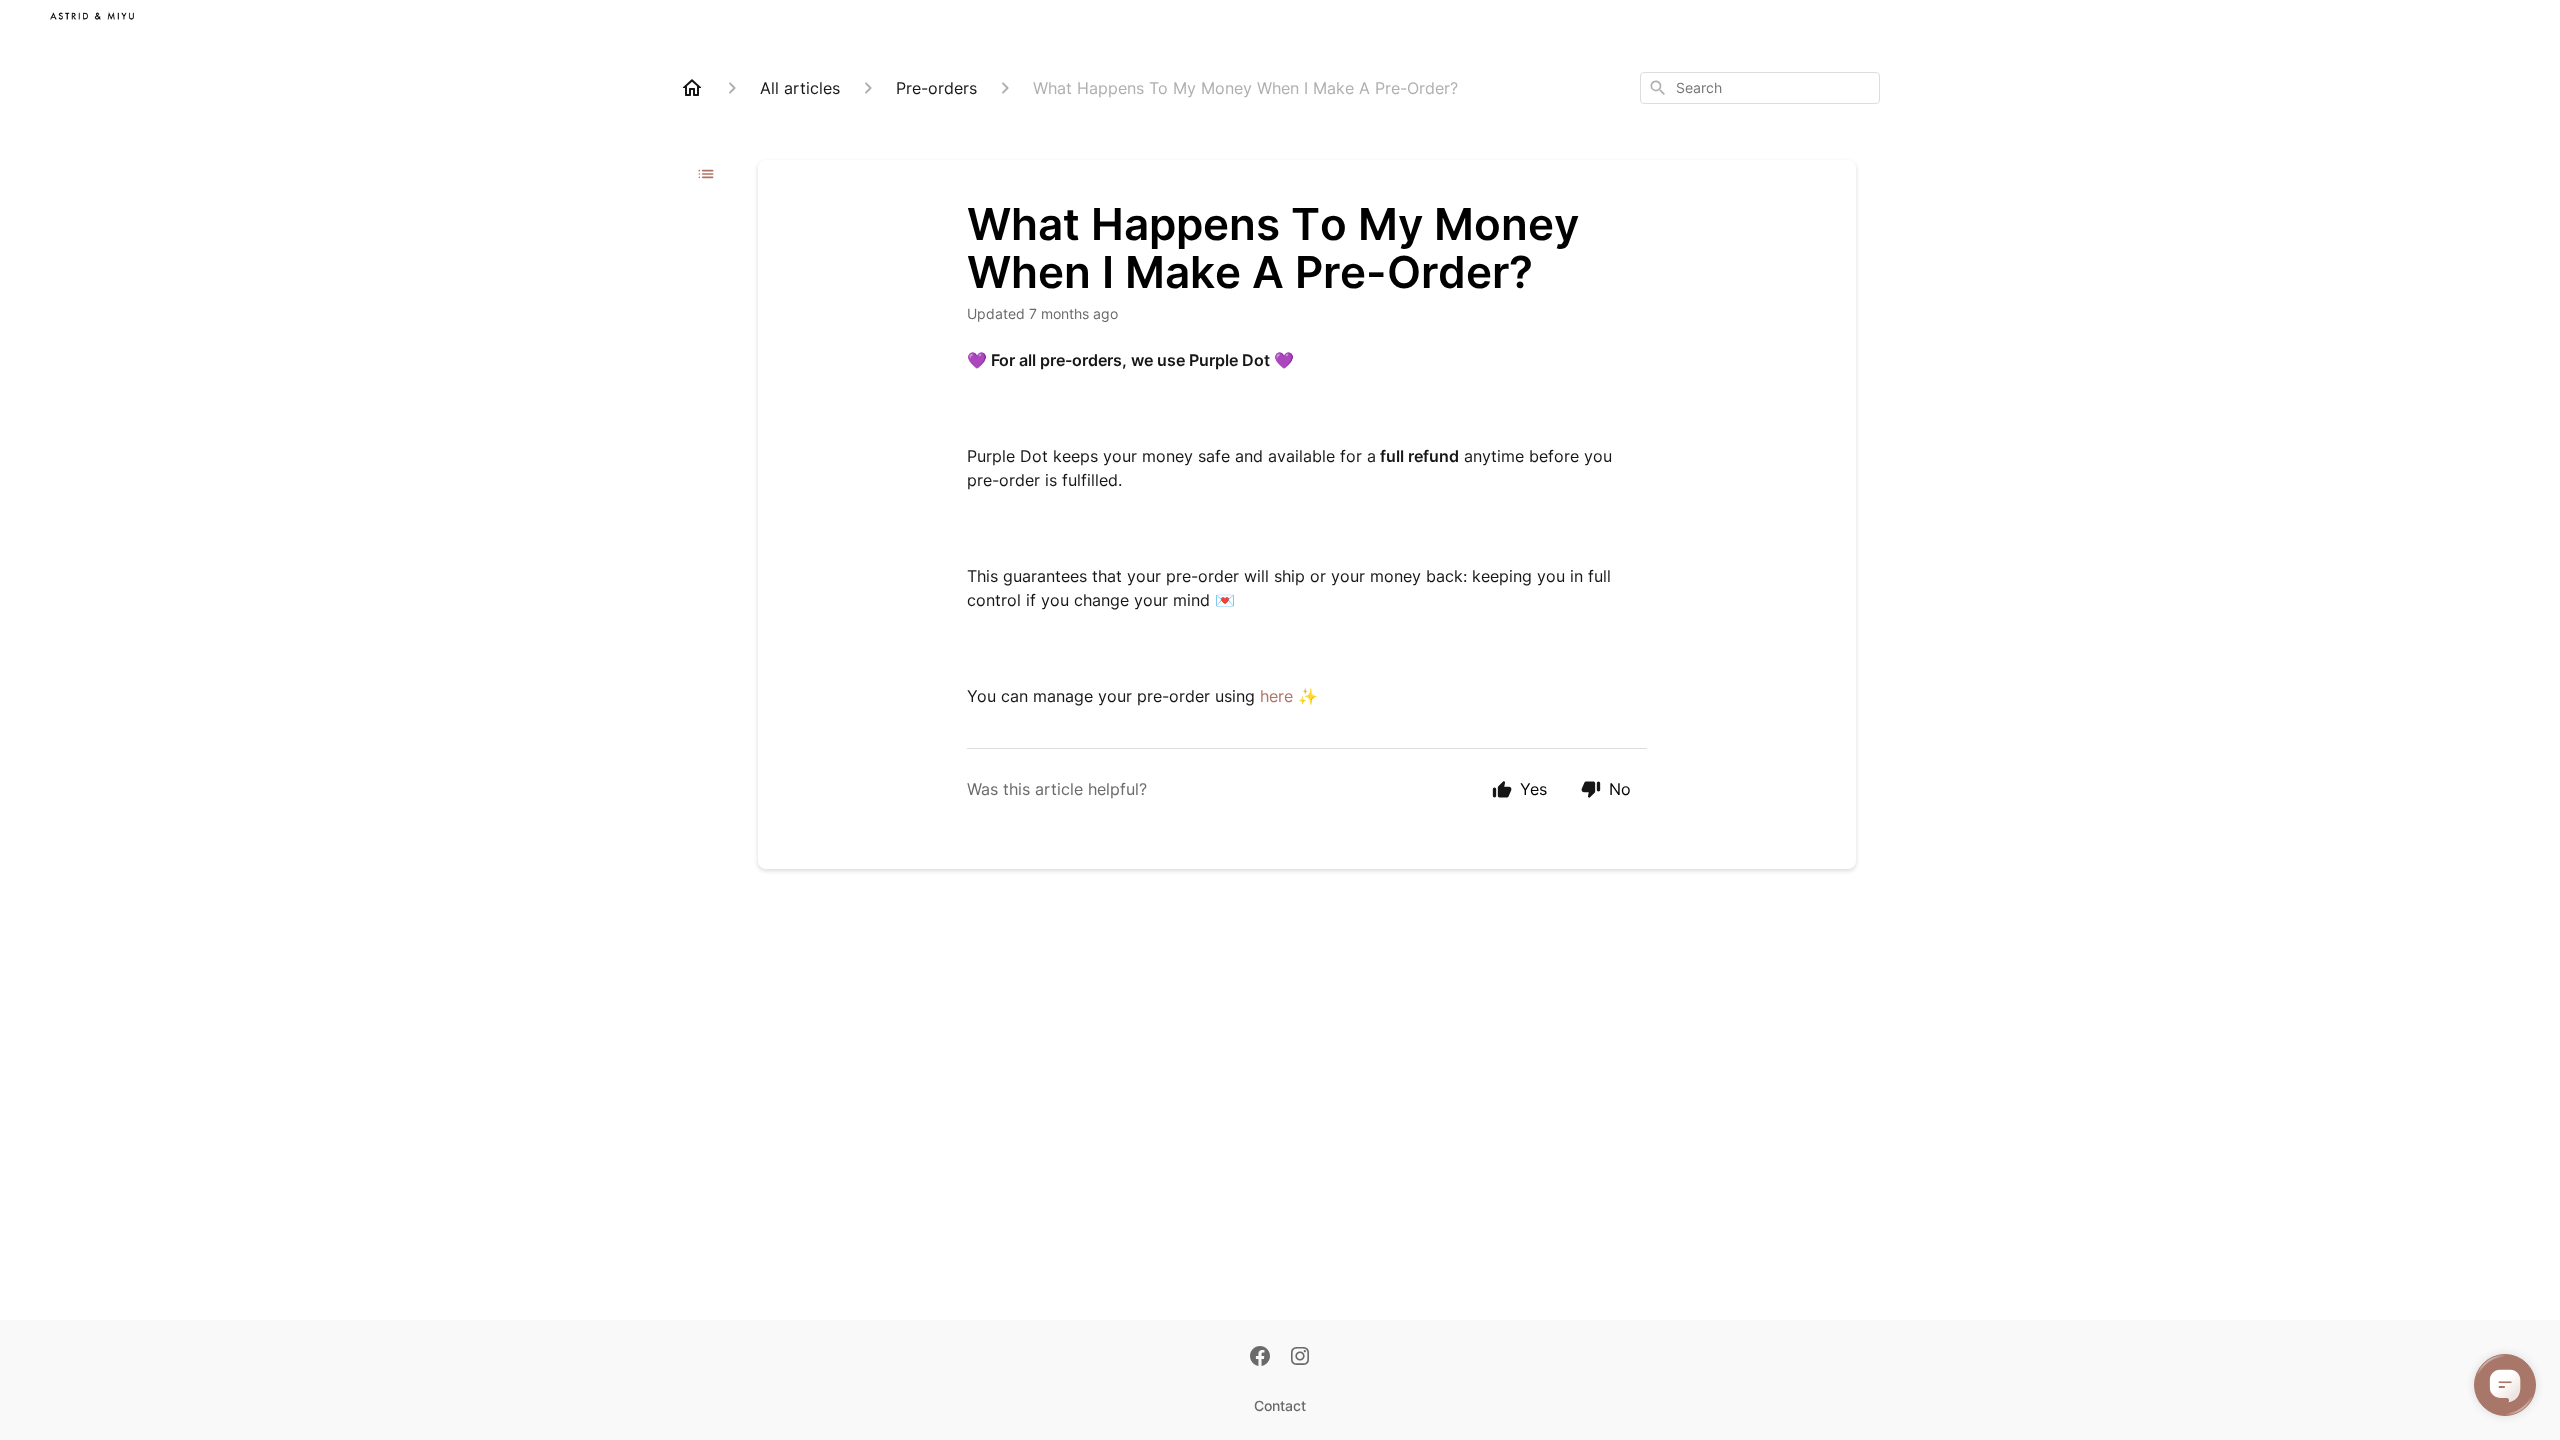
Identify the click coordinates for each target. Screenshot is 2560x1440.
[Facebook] (1260, 1358)
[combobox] (1760, 88)
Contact (1280, 1405)
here (1276, 696)
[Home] (692, 88)
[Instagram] (1300, 1358)
